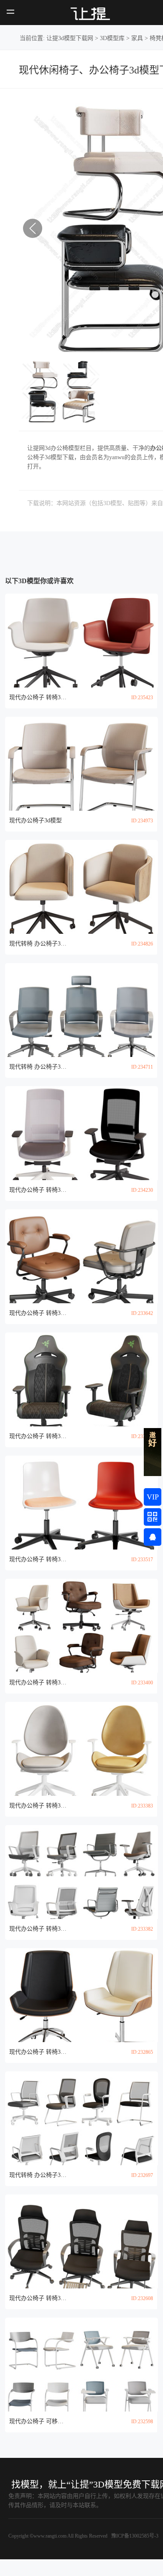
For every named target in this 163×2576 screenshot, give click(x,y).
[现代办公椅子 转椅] (82, 641)
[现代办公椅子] (82, 764)
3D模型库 (112, 38)
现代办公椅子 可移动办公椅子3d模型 (38, 2421)
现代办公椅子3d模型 (36, 820)
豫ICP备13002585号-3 (134, 2536)
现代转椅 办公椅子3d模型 (38, 944)
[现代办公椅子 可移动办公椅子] (82, 2365)
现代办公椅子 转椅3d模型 (38, 697)
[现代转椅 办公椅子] (82, 887)
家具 (137, 38)
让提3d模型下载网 (70, 38)
